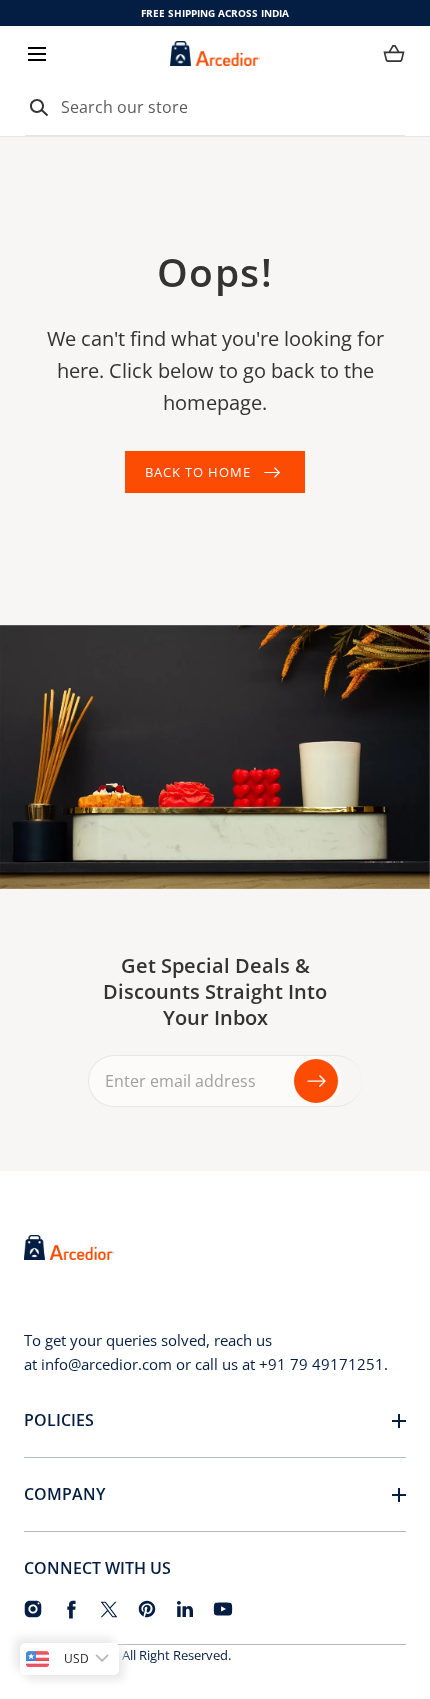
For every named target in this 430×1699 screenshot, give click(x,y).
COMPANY (64, 1494)
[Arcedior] (215, 53)
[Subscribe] (316, 1081)
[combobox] (215, 108)
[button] (36, 53)
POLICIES (59, 1420)
